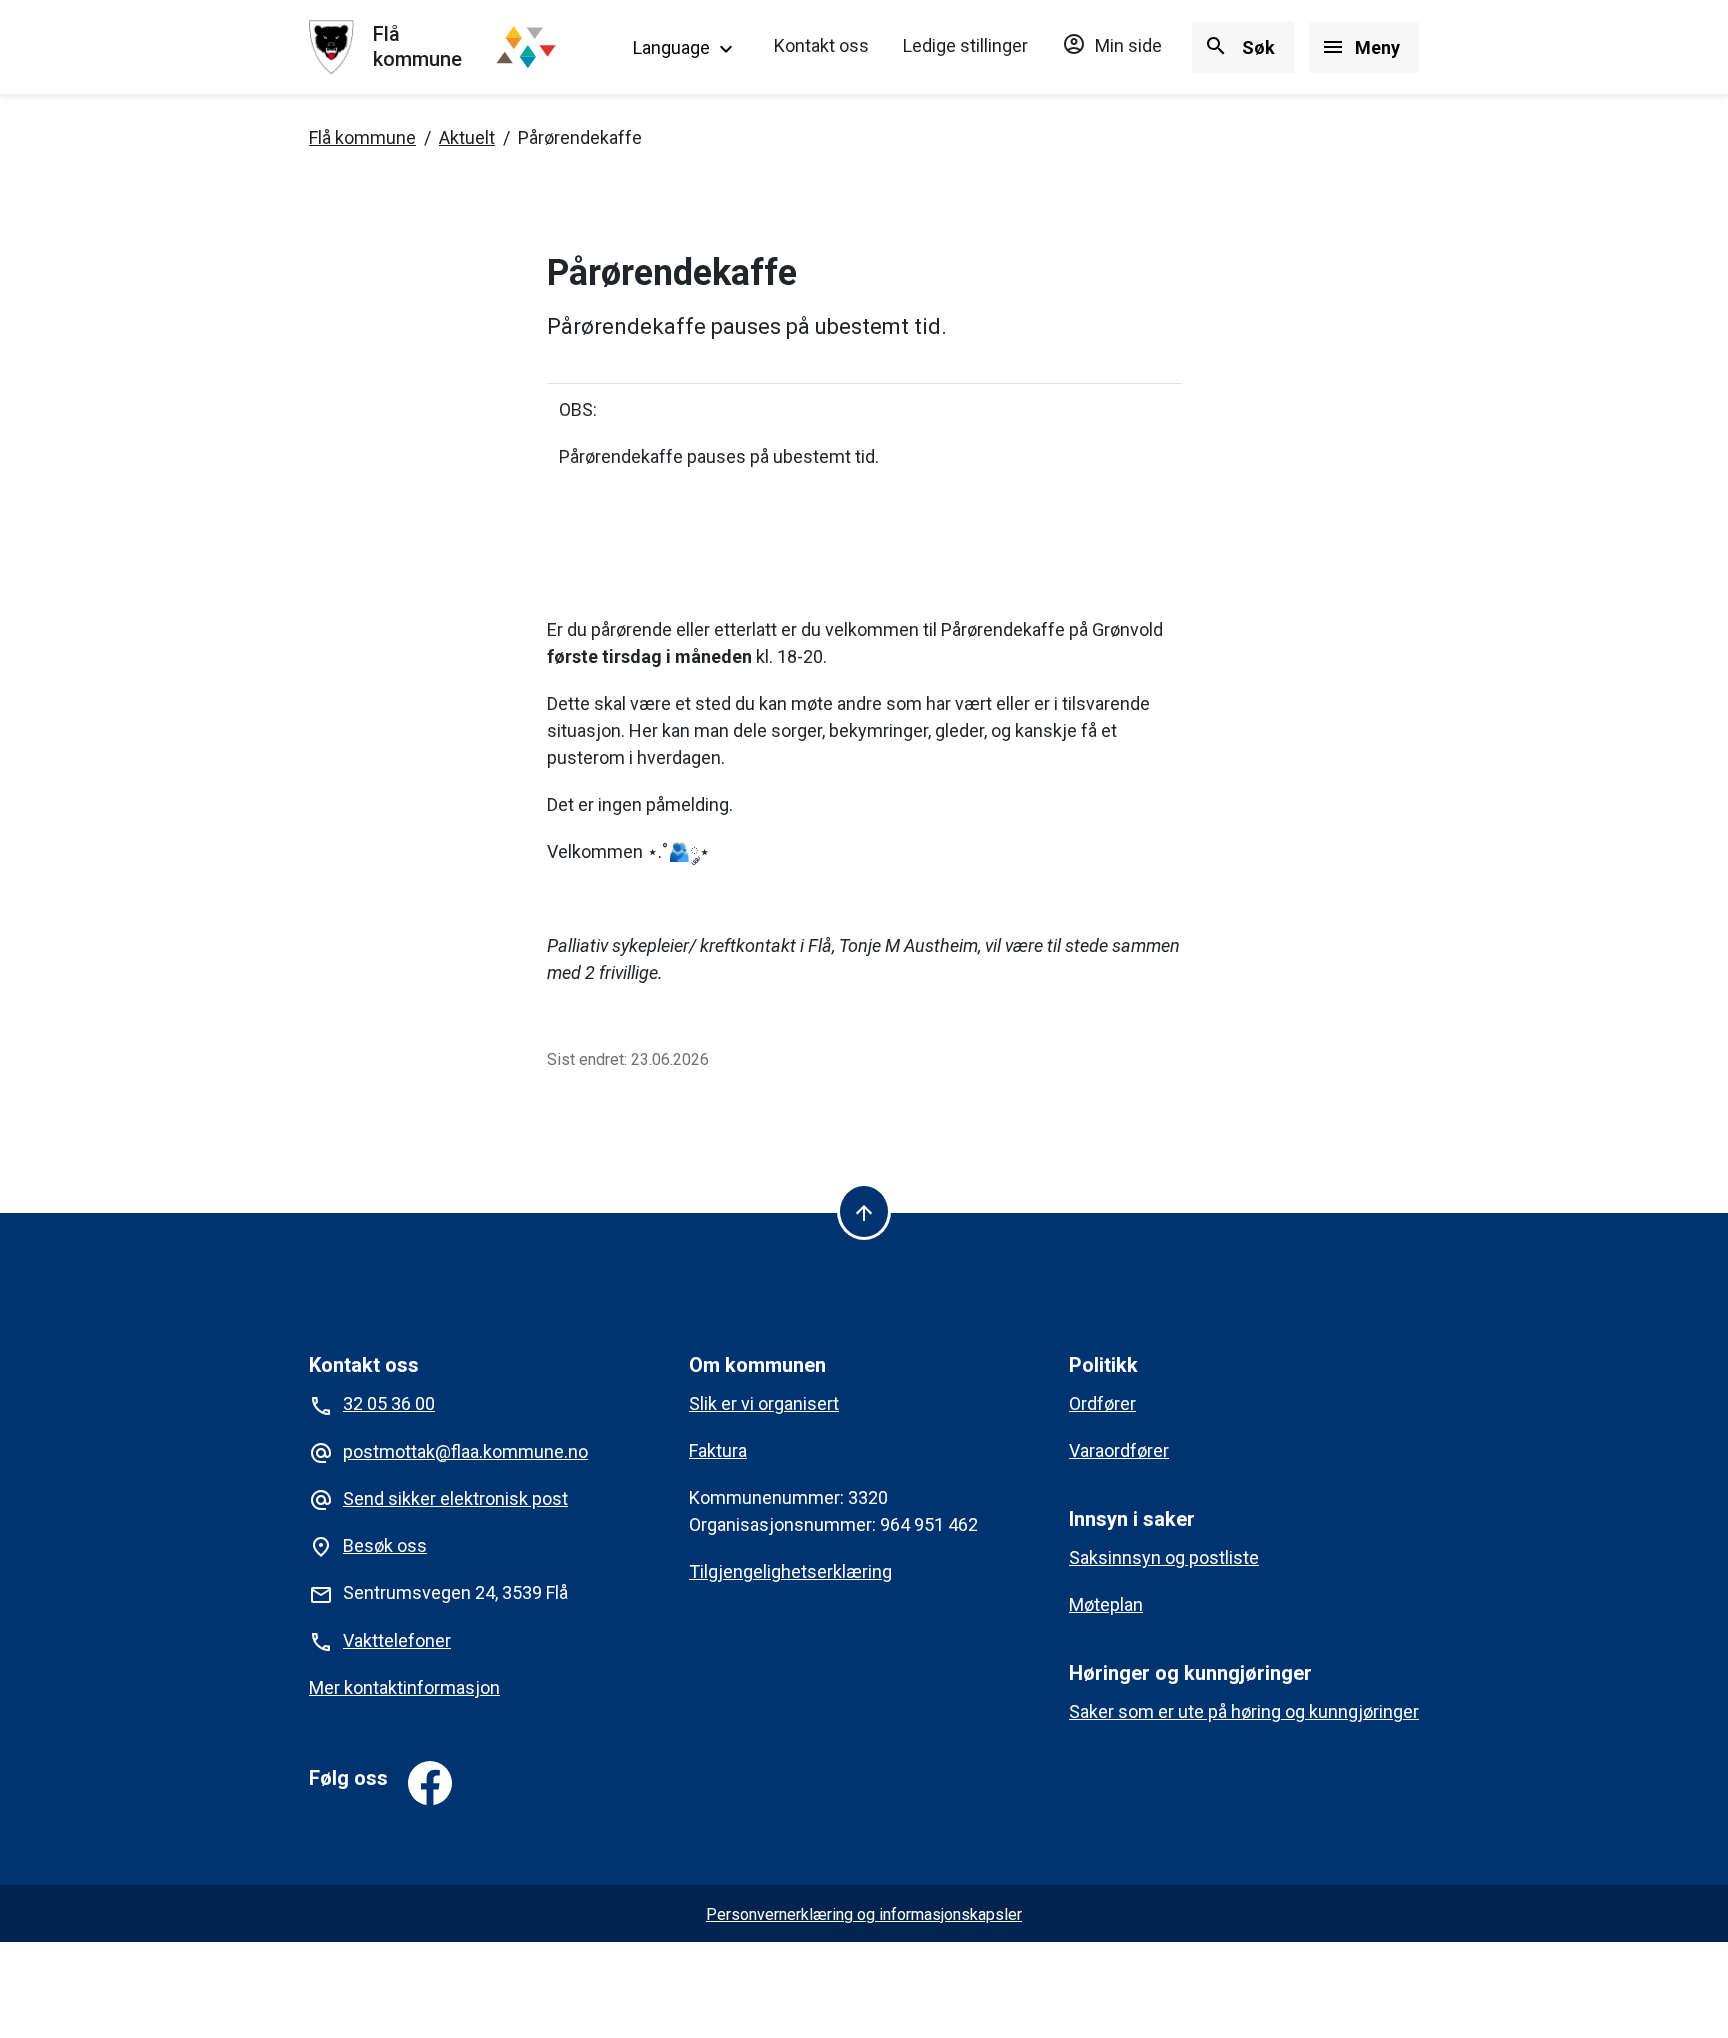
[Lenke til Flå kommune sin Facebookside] (430, 1783)
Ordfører (1102, 1403)
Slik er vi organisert (764, 1403)
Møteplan (1106, 1604)
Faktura (718, 1450)
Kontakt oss (821, 45)
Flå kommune (362, 137)
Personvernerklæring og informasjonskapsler (864, 1914)
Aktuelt (467, 137)
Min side (1112, 45)
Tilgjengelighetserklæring (790, 1571)
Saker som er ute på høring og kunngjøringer (1244, 1711)
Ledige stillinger (965, 45)
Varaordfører (1119, 1450)
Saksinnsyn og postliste (1164, 1557)
